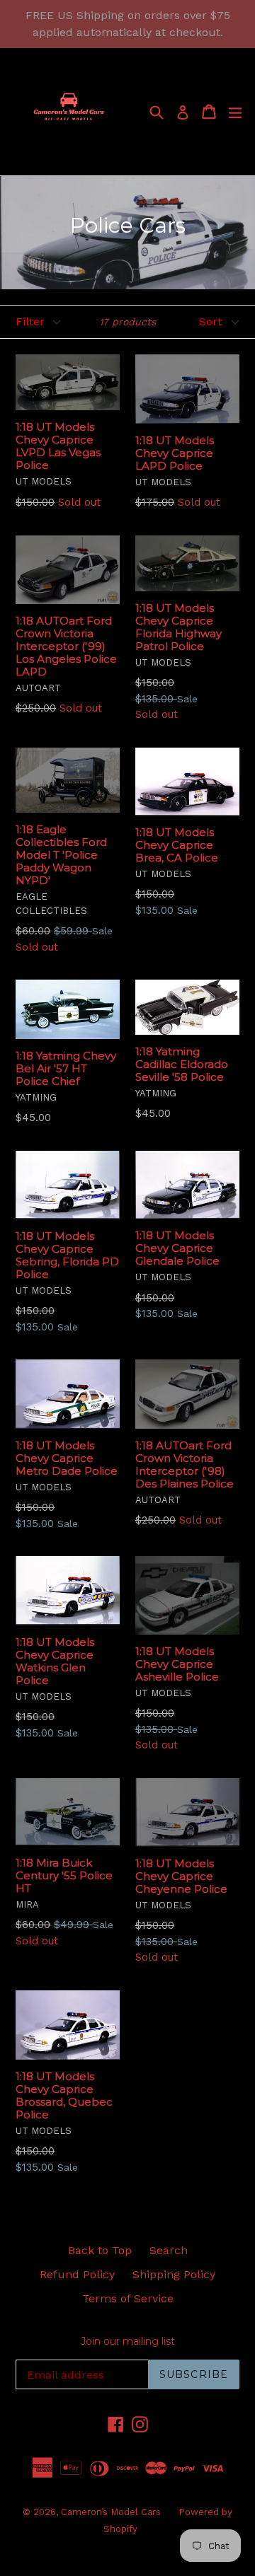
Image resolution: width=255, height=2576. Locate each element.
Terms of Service (128, 2298)
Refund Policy (77, 2274)
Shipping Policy (174, 2274)
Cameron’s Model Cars (111, 2512)
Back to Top (100, 2250)
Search (169, 2250)
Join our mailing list (128, 2342)
